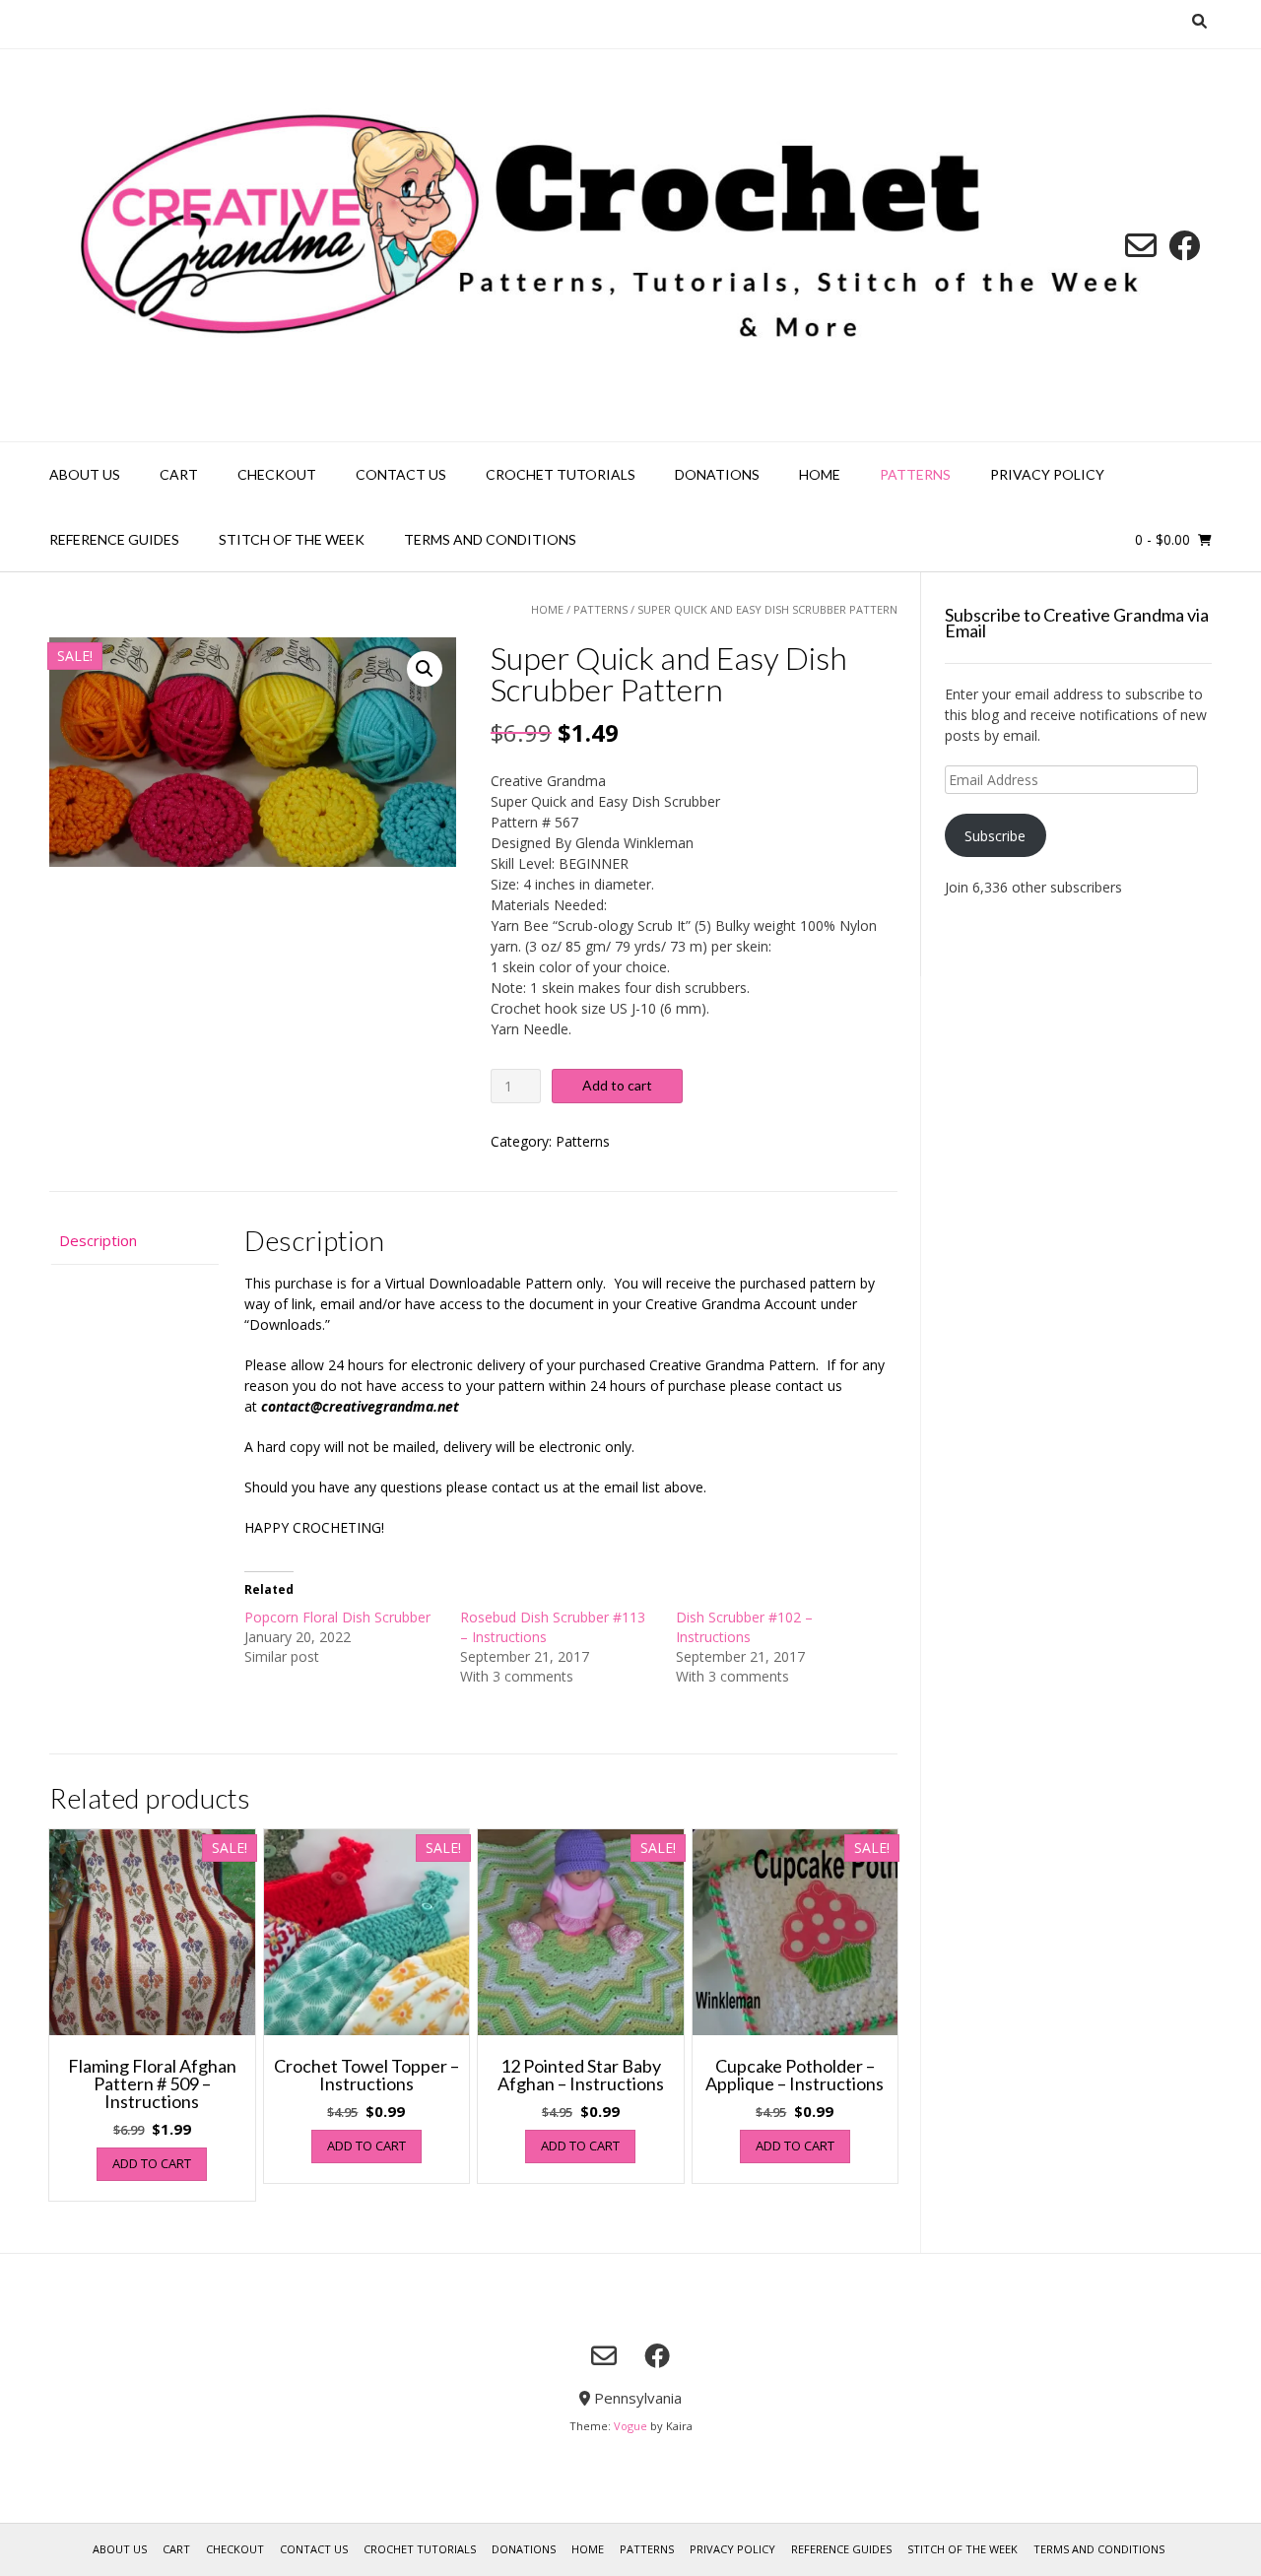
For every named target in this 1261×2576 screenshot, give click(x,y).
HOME (820, 474)
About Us (85, 474)
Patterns (915, 474)
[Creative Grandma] (630, 245)
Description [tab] (98, 1240)
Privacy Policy (1047, 474)
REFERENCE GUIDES (114, 539)
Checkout (277, 474)
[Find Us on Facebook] (1184, 245)
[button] (425, 669)
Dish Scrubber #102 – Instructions (744, 1627)
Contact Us (401, 474)
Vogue (630, 2426)
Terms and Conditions (490, 539)
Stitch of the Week (292, 539)
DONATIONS (717, 474)
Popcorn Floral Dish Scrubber (337, 1617)
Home (547, 609)
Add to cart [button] (152, 2163)
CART (179, 474)
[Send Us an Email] (1141, 245)
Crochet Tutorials (561, 474)
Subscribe (995, 836)
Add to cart (617, 1085)
